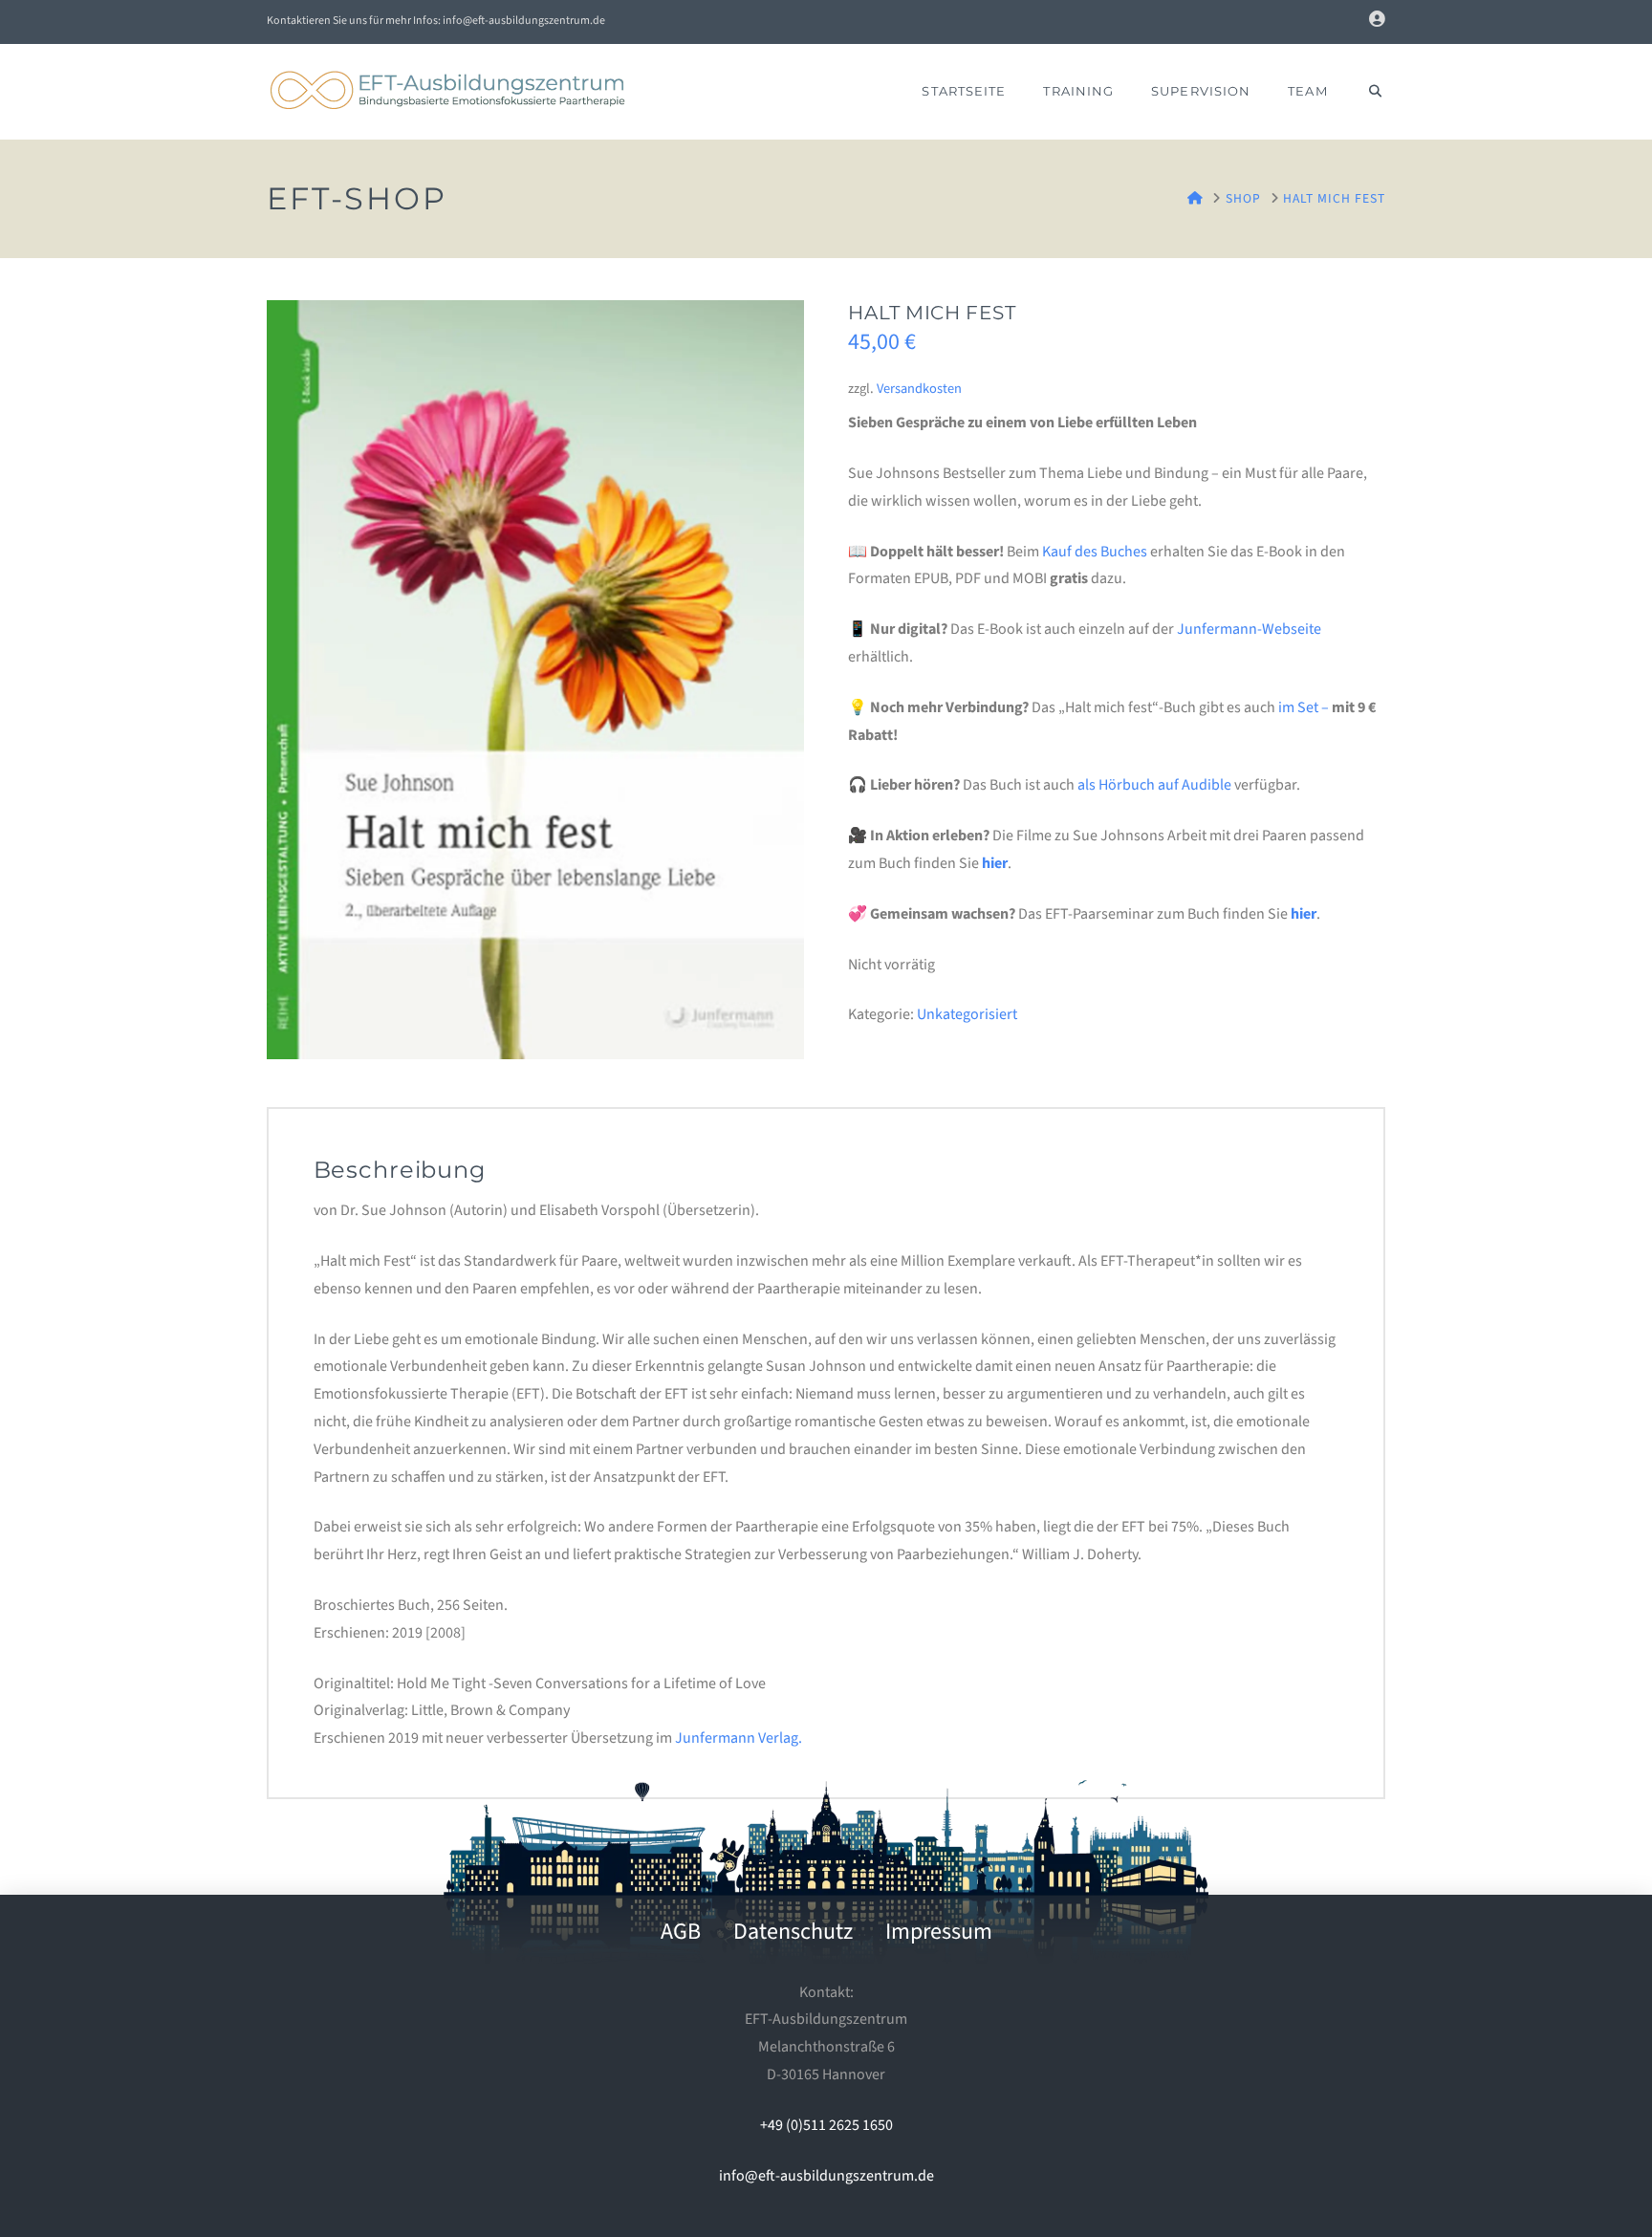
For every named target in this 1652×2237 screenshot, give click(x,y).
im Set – (1304, 707)
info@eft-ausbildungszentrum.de (826, 2176)
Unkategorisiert (967, 1014)
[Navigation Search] (1366, 92)
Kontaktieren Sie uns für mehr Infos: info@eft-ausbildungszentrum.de (436, 21)
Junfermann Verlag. (739, 1738)
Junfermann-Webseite (1249, 629)
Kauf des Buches (1095, 552)
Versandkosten (919, 389)
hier (995, 863)
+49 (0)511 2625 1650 (826, 2125)
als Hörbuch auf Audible (1154, 785)
